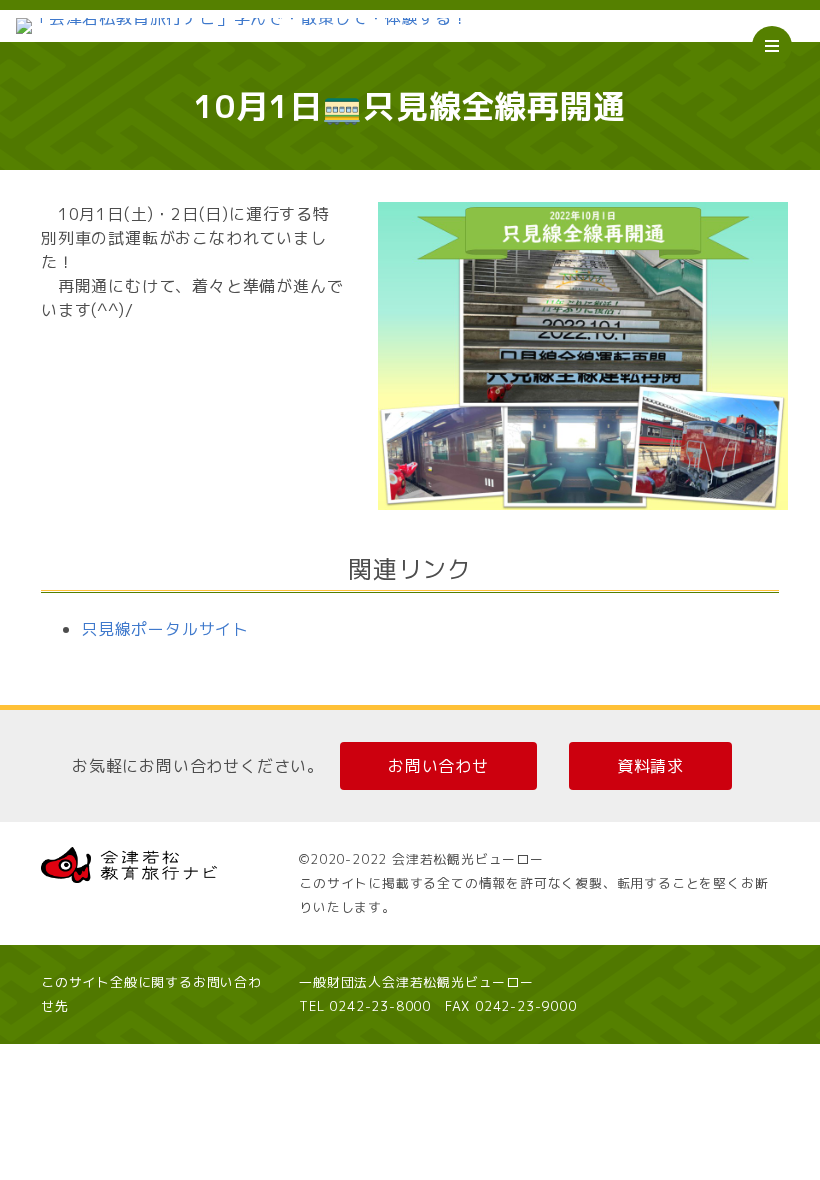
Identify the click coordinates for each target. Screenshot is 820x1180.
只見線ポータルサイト (165, 629)
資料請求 (650, 766)
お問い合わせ (438, 766)
